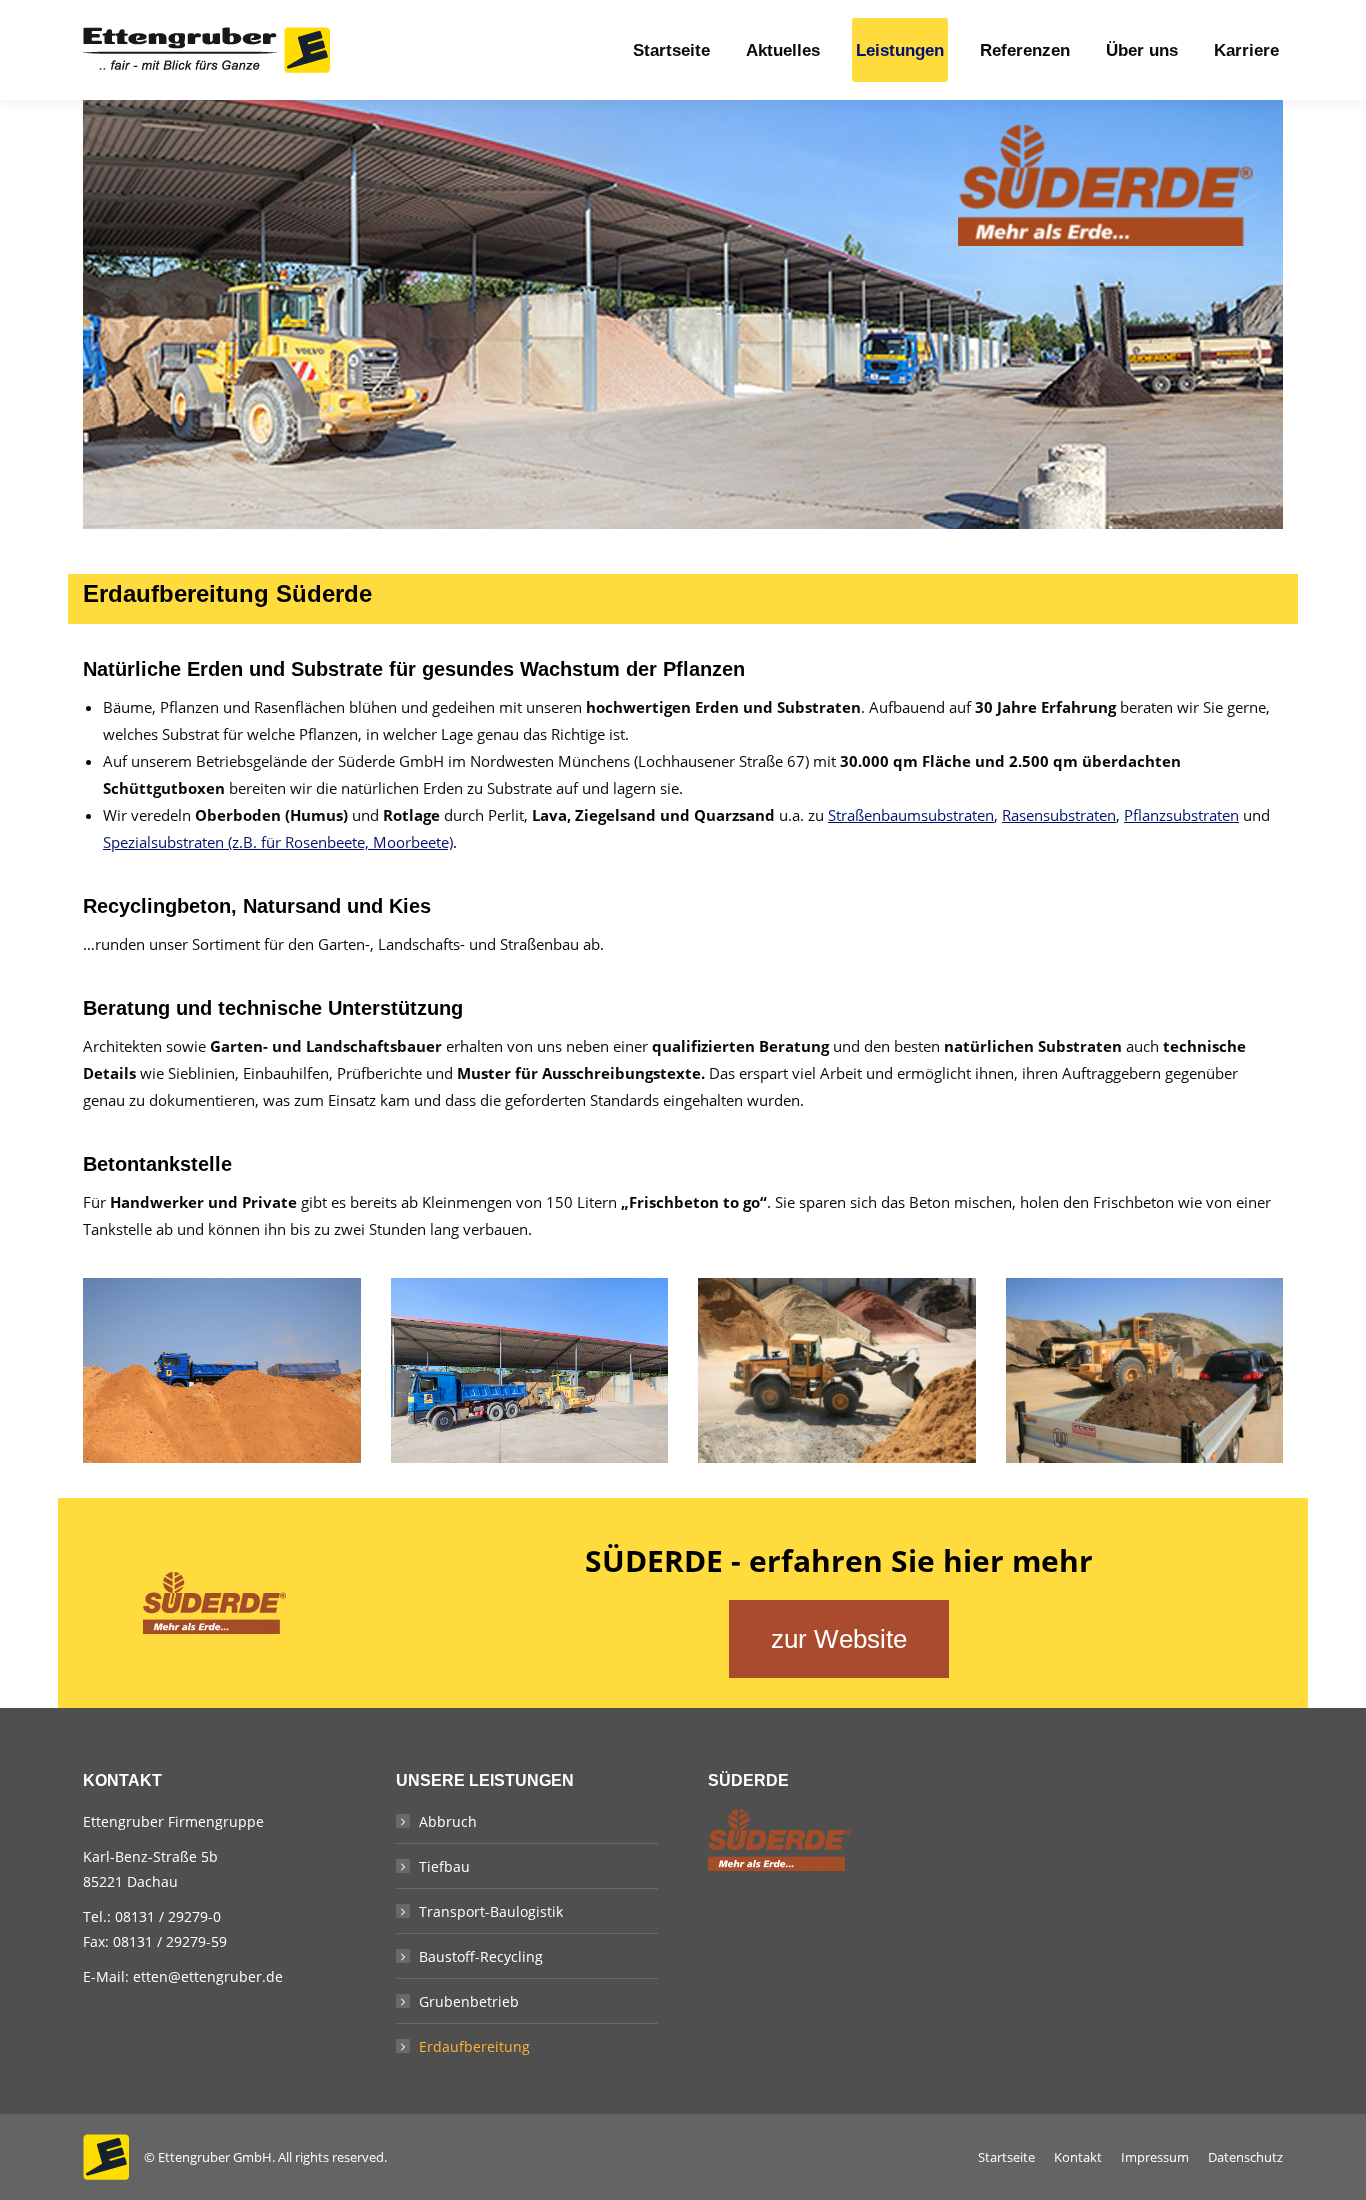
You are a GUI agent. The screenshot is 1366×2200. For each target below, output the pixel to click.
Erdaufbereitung (474, 2046)
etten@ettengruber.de (208, 1976)
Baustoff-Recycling (481, 1956)
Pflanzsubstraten (1181, 815)
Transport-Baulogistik (491, 1911)
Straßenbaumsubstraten (911, 815)
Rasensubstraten (1059, 815)
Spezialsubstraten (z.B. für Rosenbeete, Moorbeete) (278, 842)
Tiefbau (444, 1866)
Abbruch (448, 1821)
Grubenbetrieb (469, 2001)
